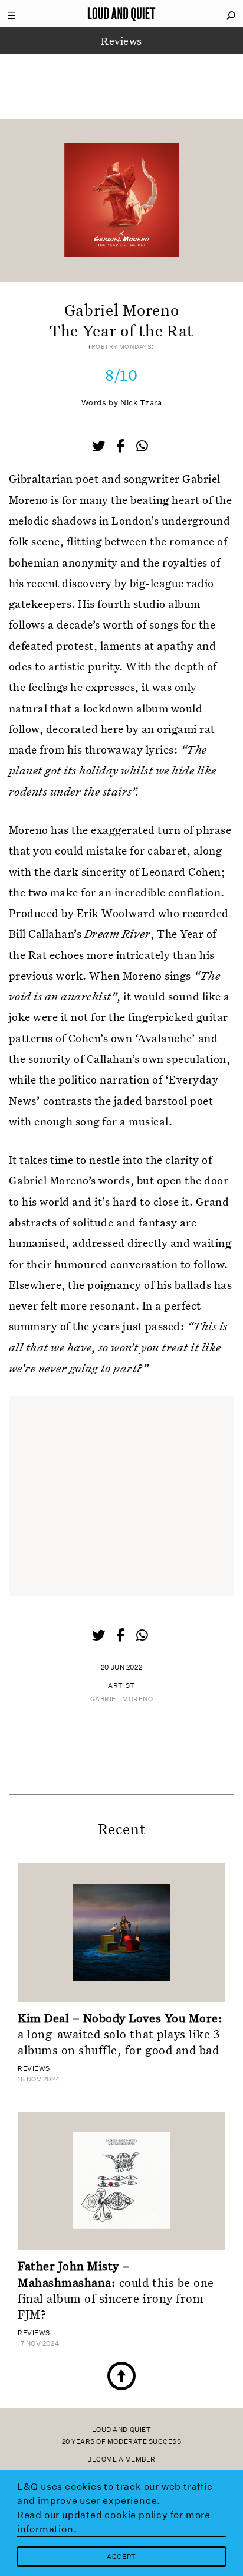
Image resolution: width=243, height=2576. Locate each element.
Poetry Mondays (122, 347)
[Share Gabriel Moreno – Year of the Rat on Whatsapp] (142, 446)
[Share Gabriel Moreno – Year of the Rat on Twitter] (100, 447)
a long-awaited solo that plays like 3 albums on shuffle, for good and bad (120, 2034)
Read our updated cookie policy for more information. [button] (114, 2522)
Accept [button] (121, 2557)
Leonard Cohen (181, 871)
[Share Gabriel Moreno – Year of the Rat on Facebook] (121, 447)
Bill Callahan (41, 933)
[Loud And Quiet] (121, 14)
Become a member (121, 2459)
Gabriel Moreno (122, 1699)
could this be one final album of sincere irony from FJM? (116, 2290)
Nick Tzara (141, 403)
